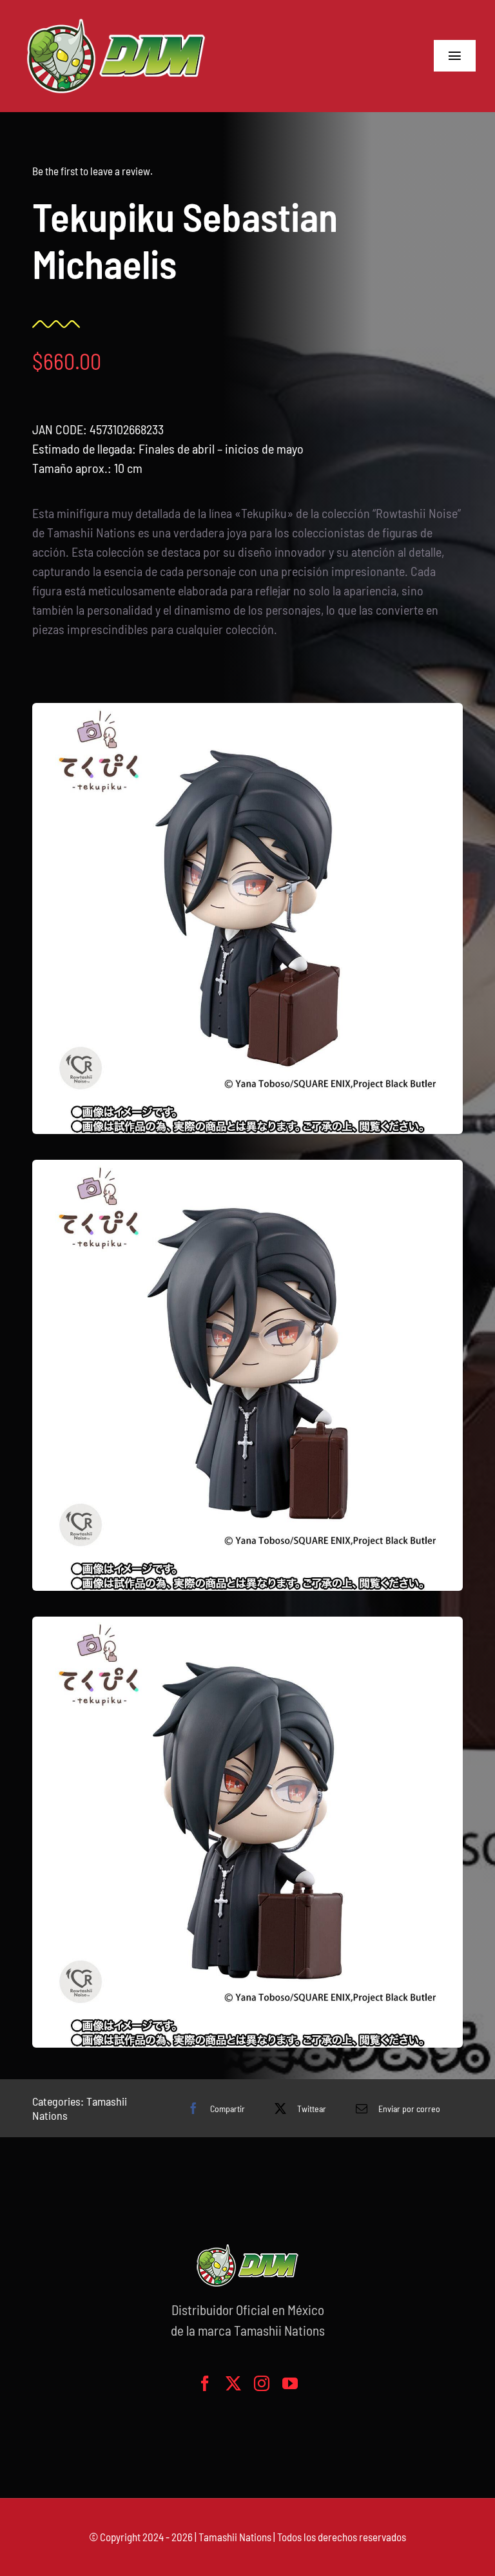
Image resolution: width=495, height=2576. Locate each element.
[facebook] (205, 2383)
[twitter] (233, 2383)
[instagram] (262, 2383)
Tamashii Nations (235, 2537)
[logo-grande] (116, 19)
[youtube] (290, 2383)
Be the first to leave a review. (92, 171)
